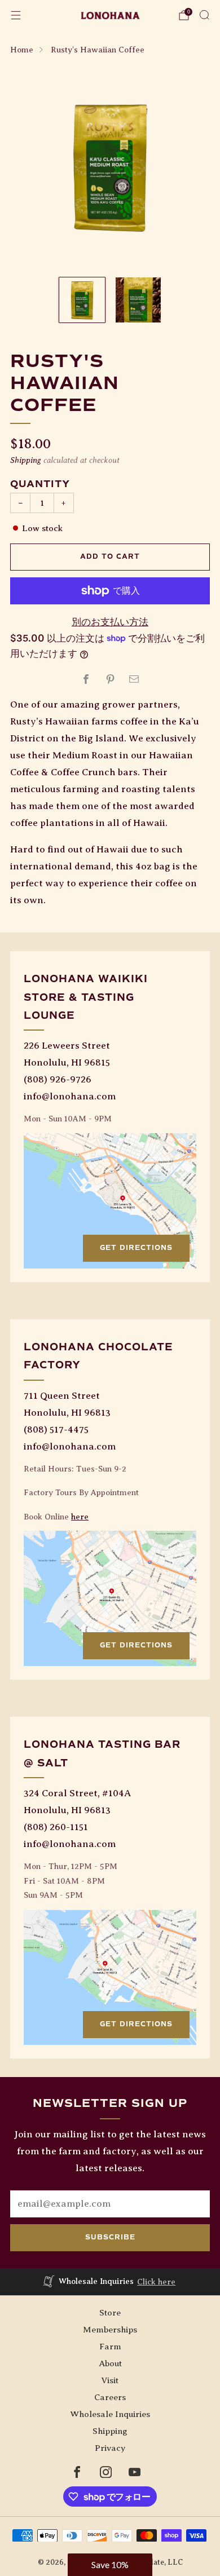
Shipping (26, 460)
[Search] (204, 15)
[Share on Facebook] (86, 679)
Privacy (110, 2448)
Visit (110, 2380)
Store (110, 2312)
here (80, 1517)
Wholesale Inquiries (110, 2414)
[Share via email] (134, 679)
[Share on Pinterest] (110, 679)
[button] (110, 2565)
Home (22, 50)
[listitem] (110, 2282)
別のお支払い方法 (110, 622)
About (110, 2363)
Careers (110, 2397)
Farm (110, 2346)
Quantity (40, 484)
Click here (156, 2282)
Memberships (110, 2329)
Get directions (136, 1248)
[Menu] (16, 15)
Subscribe (110, 2237)
